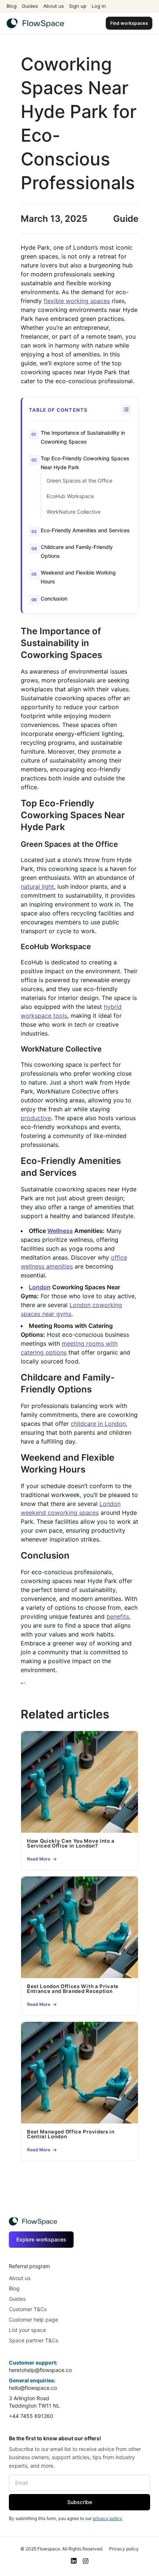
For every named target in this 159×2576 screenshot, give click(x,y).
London (40, 1287)
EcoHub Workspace (70, 496)
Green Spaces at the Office (79, 481)
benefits (118, 1616)
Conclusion (54, 598)
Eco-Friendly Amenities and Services (85, 530)
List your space (27, 2330)
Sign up (78, 6)
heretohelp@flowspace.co (40, 2370)
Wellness (60, 1231)
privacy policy (107, 2518)
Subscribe (80, 2502)
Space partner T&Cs (33, 2340)
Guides (30, 6)
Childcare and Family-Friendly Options (77, 551)
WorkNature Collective (74, 512)
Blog (12, 6)
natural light (37, 886)
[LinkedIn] (74, 2561)
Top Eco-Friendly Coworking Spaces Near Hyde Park (85, 463)
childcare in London (98, 1424)
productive (36, 1118)
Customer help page (33, 2320)
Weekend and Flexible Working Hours (78, 577)
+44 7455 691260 (31, 2416)
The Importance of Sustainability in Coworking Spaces (83, 437)
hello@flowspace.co (33, 2388)
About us (54, 6)
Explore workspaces (41, 2239)
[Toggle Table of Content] (126, 409)
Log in (99, 6)
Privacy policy (124, 2549)
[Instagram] (85, 2561)
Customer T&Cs (28, 2309)
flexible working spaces (77, 301)
